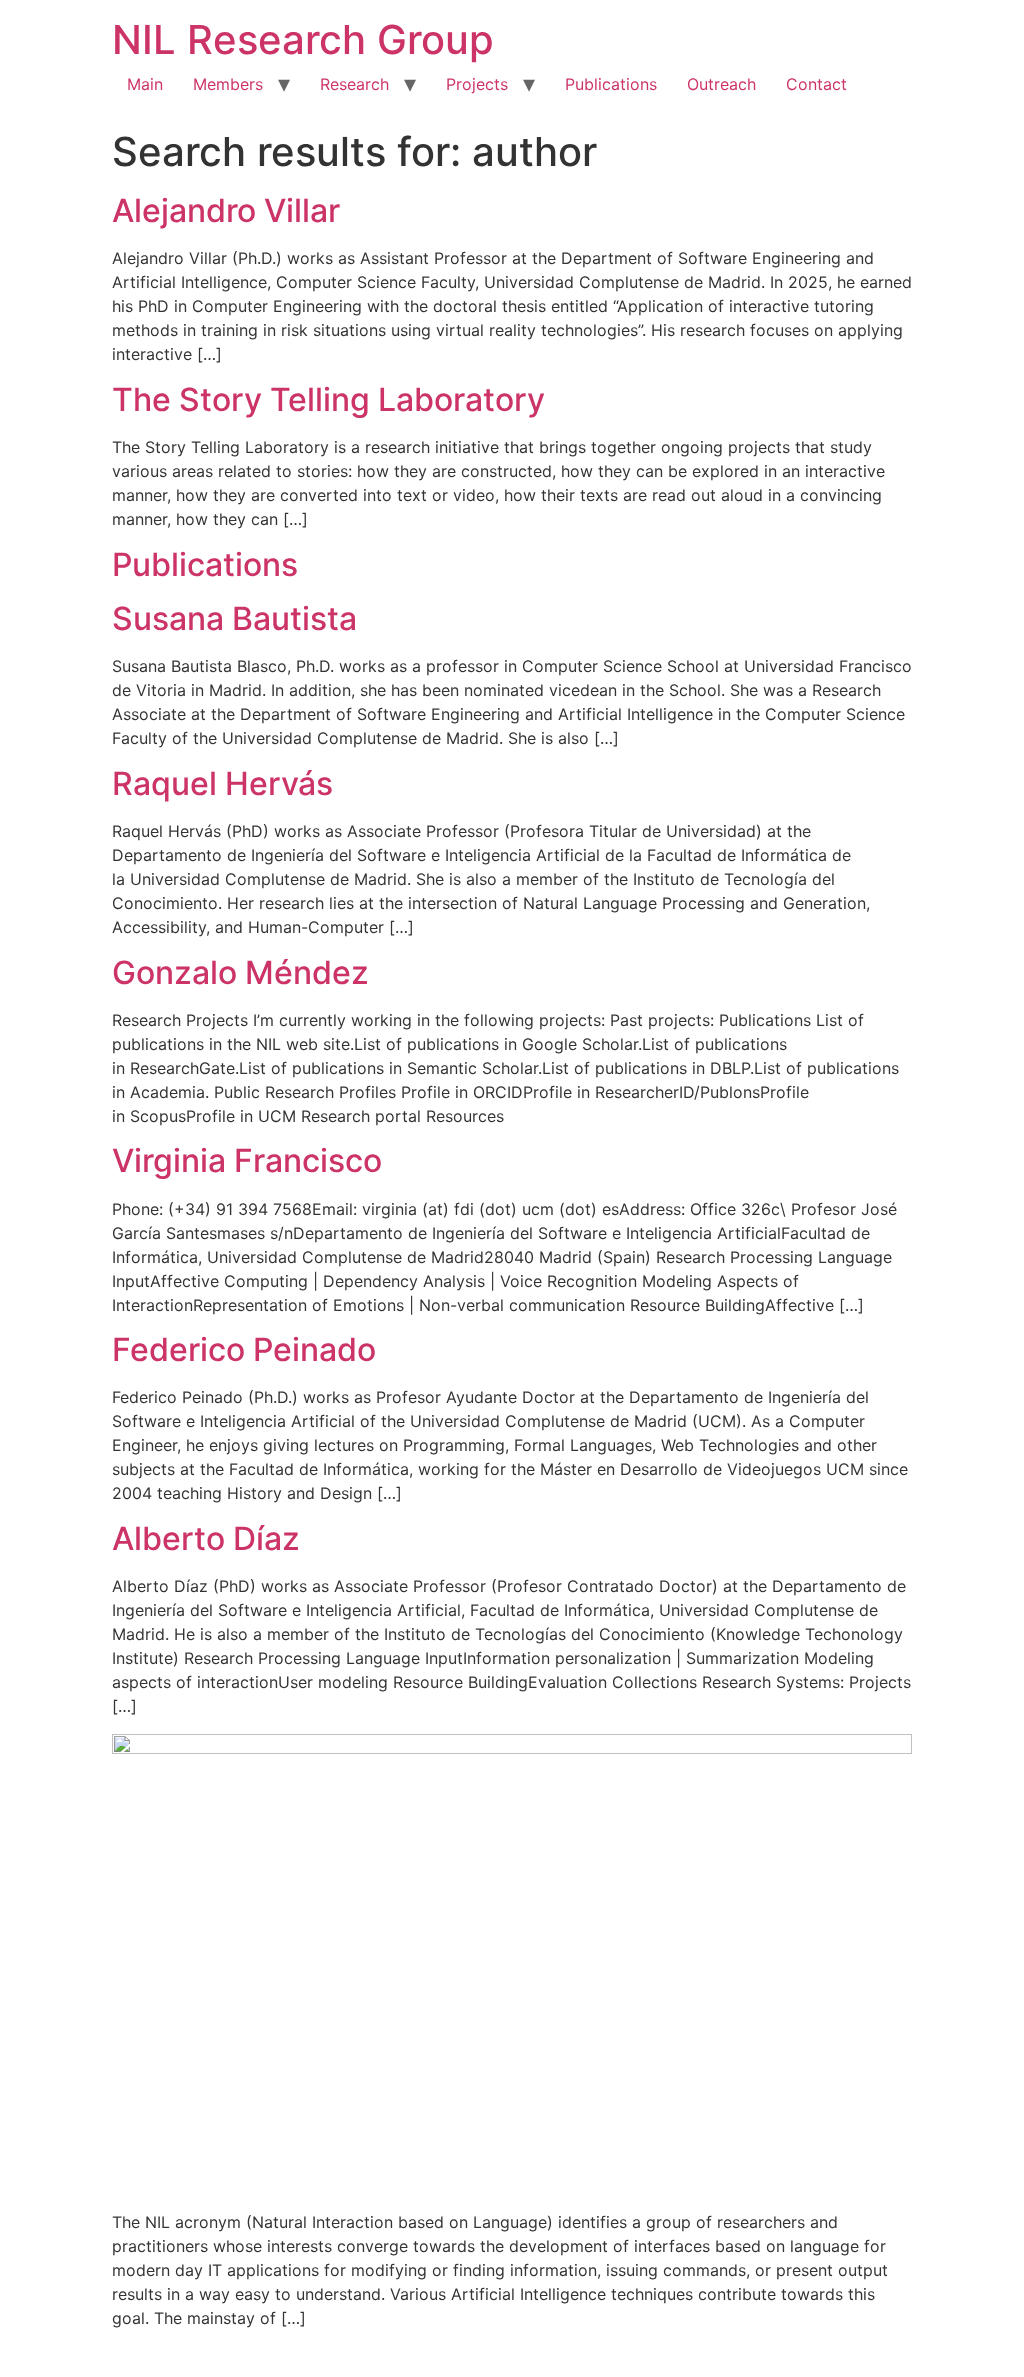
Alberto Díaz (206, 1538)
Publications (611, 84)
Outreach (721, 84)
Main (145, 84)
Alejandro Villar (226, 210)
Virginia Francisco (247, 1160)
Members (228, 84)
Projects (477, 84)
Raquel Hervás (222, 783)
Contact (816, 84)
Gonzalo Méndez (240, 972)
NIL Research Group (303, 39)
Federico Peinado (244, 1349)
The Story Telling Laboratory (328, 399)
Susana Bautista (234, 618)
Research (354, 84)
